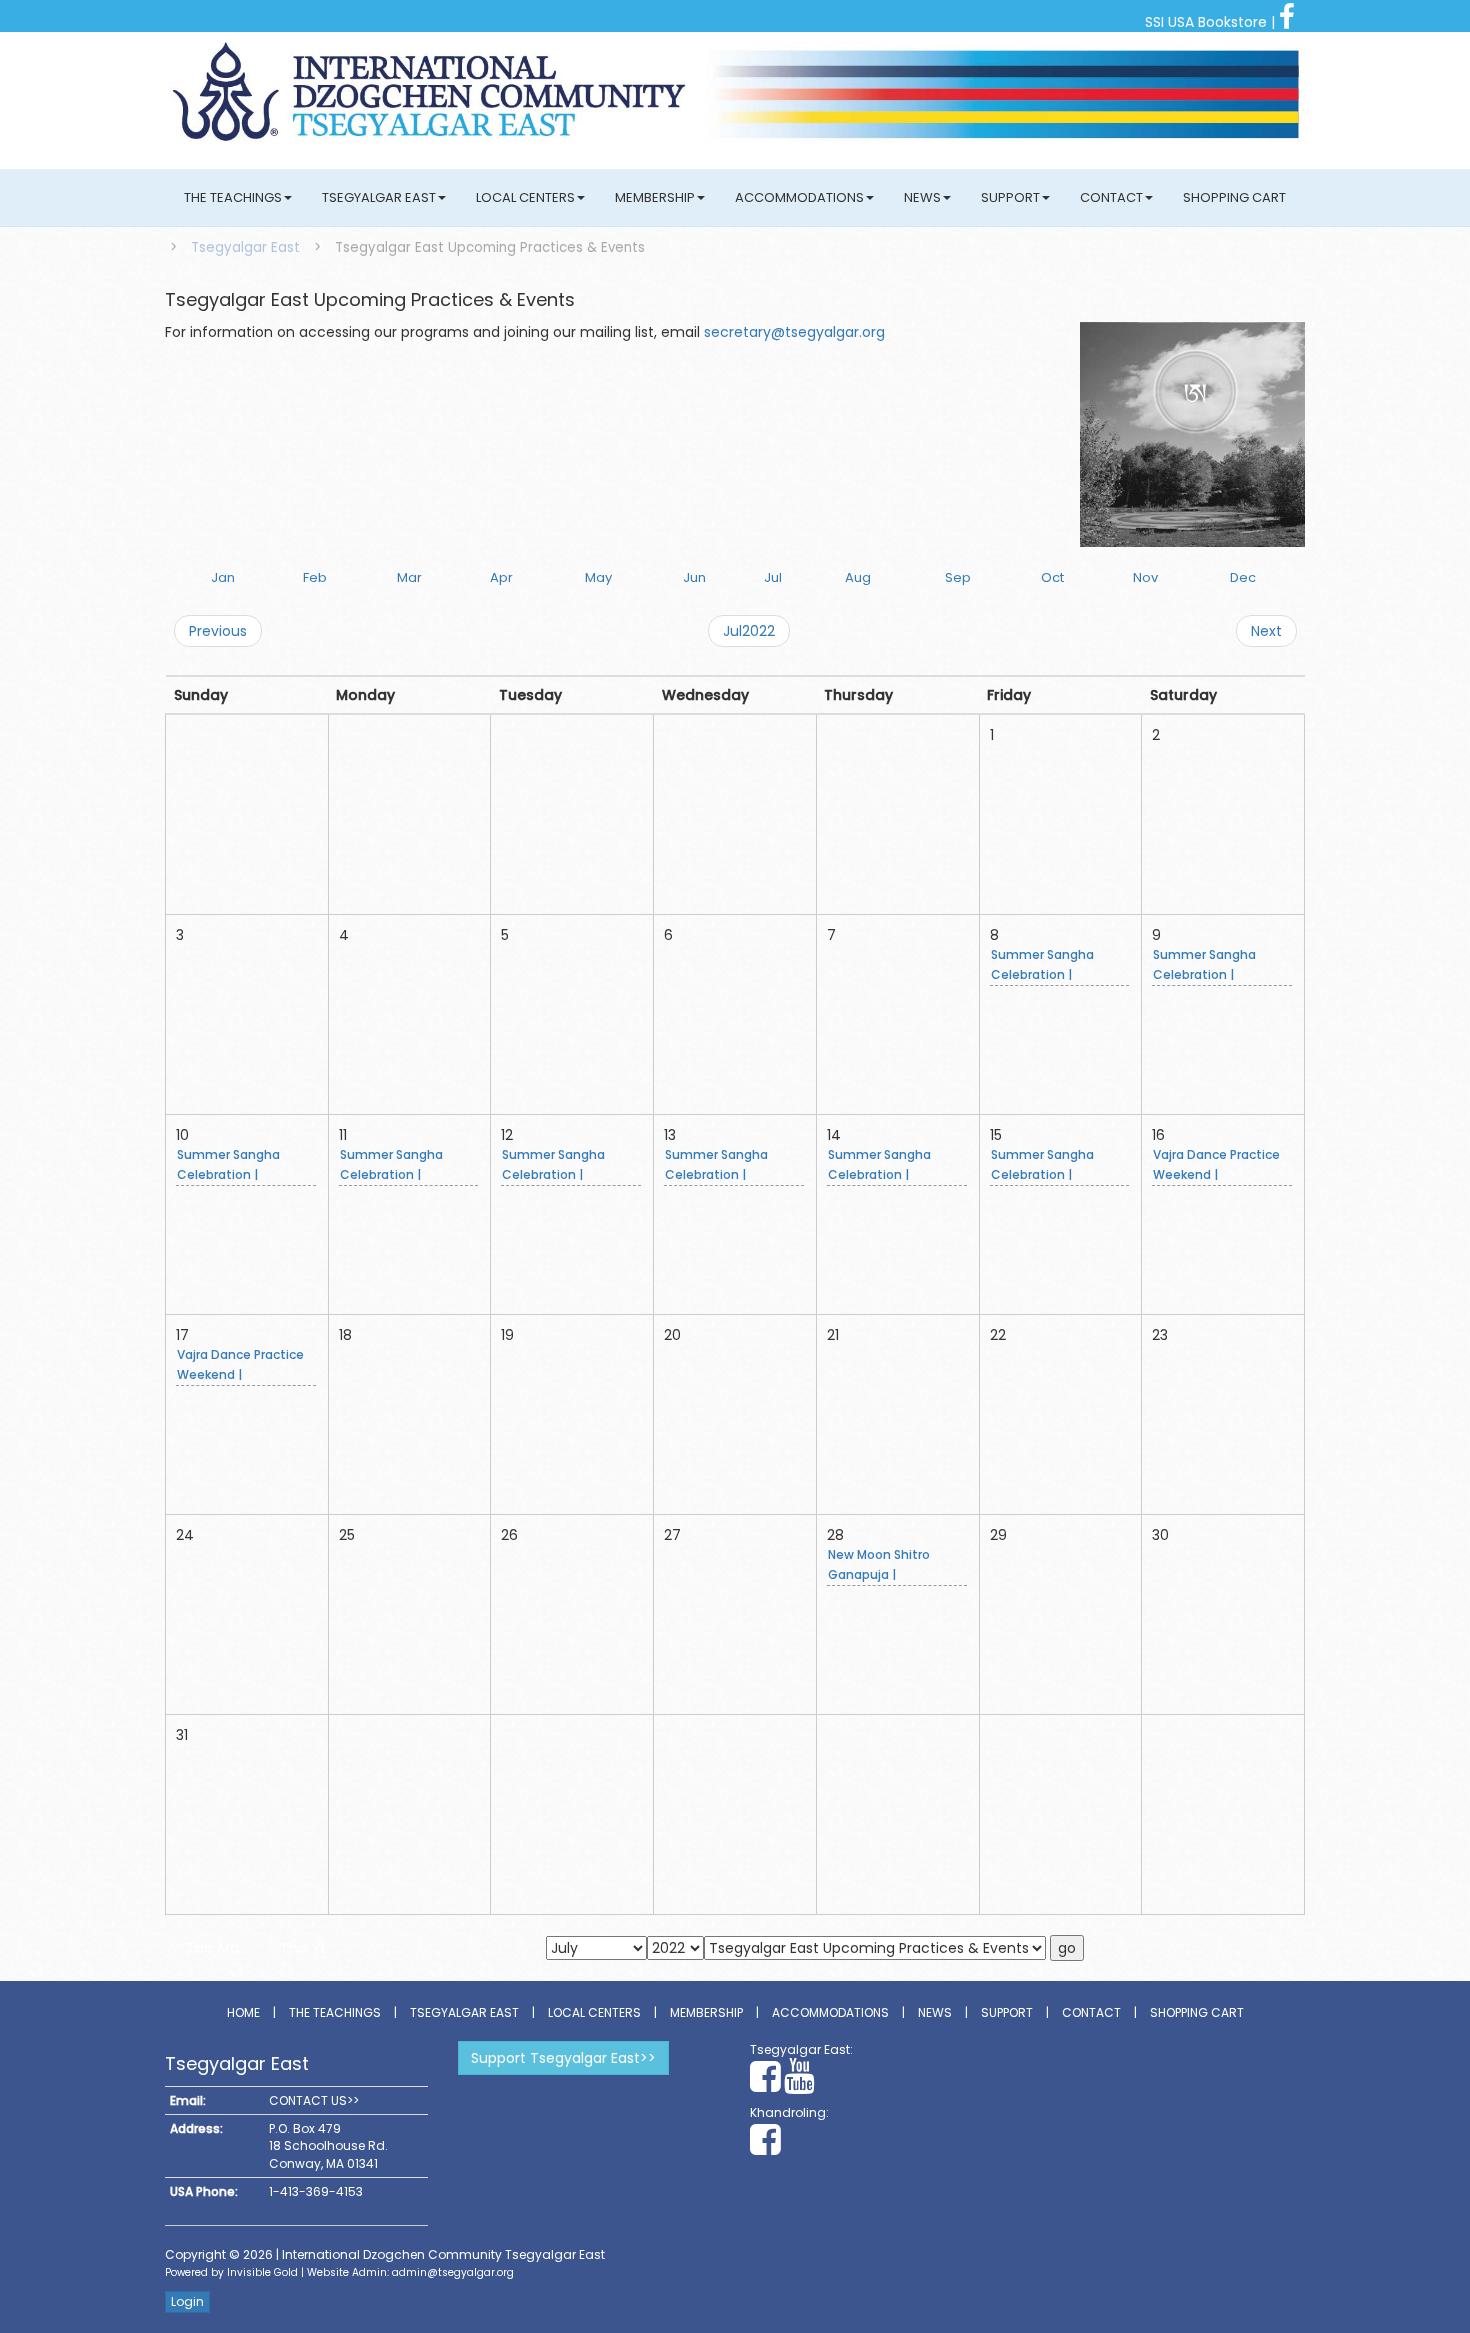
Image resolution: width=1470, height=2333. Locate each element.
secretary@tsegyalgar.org (794, 332)
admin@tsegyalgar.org (453, 2272)
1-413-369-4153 (316, 2191)
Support (1010, 197)
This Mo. (214, 1948)
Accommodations (799, 197)
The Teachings (233, 197)
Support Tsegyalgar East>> (563, 2058)
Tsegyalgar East (379, 197)
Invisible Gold (262, 2272)
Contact (1111, 197)
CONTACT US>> (314, 2100)
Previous (218, 631)
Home (243, 2012)
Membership (655, 197)
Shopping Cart (1234, 197)
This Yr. (304, 1948)
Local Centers (525, 197)
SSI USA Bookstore (1206, 22)
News (922, 197)
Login (187, 2301)
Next (1266, 631)
